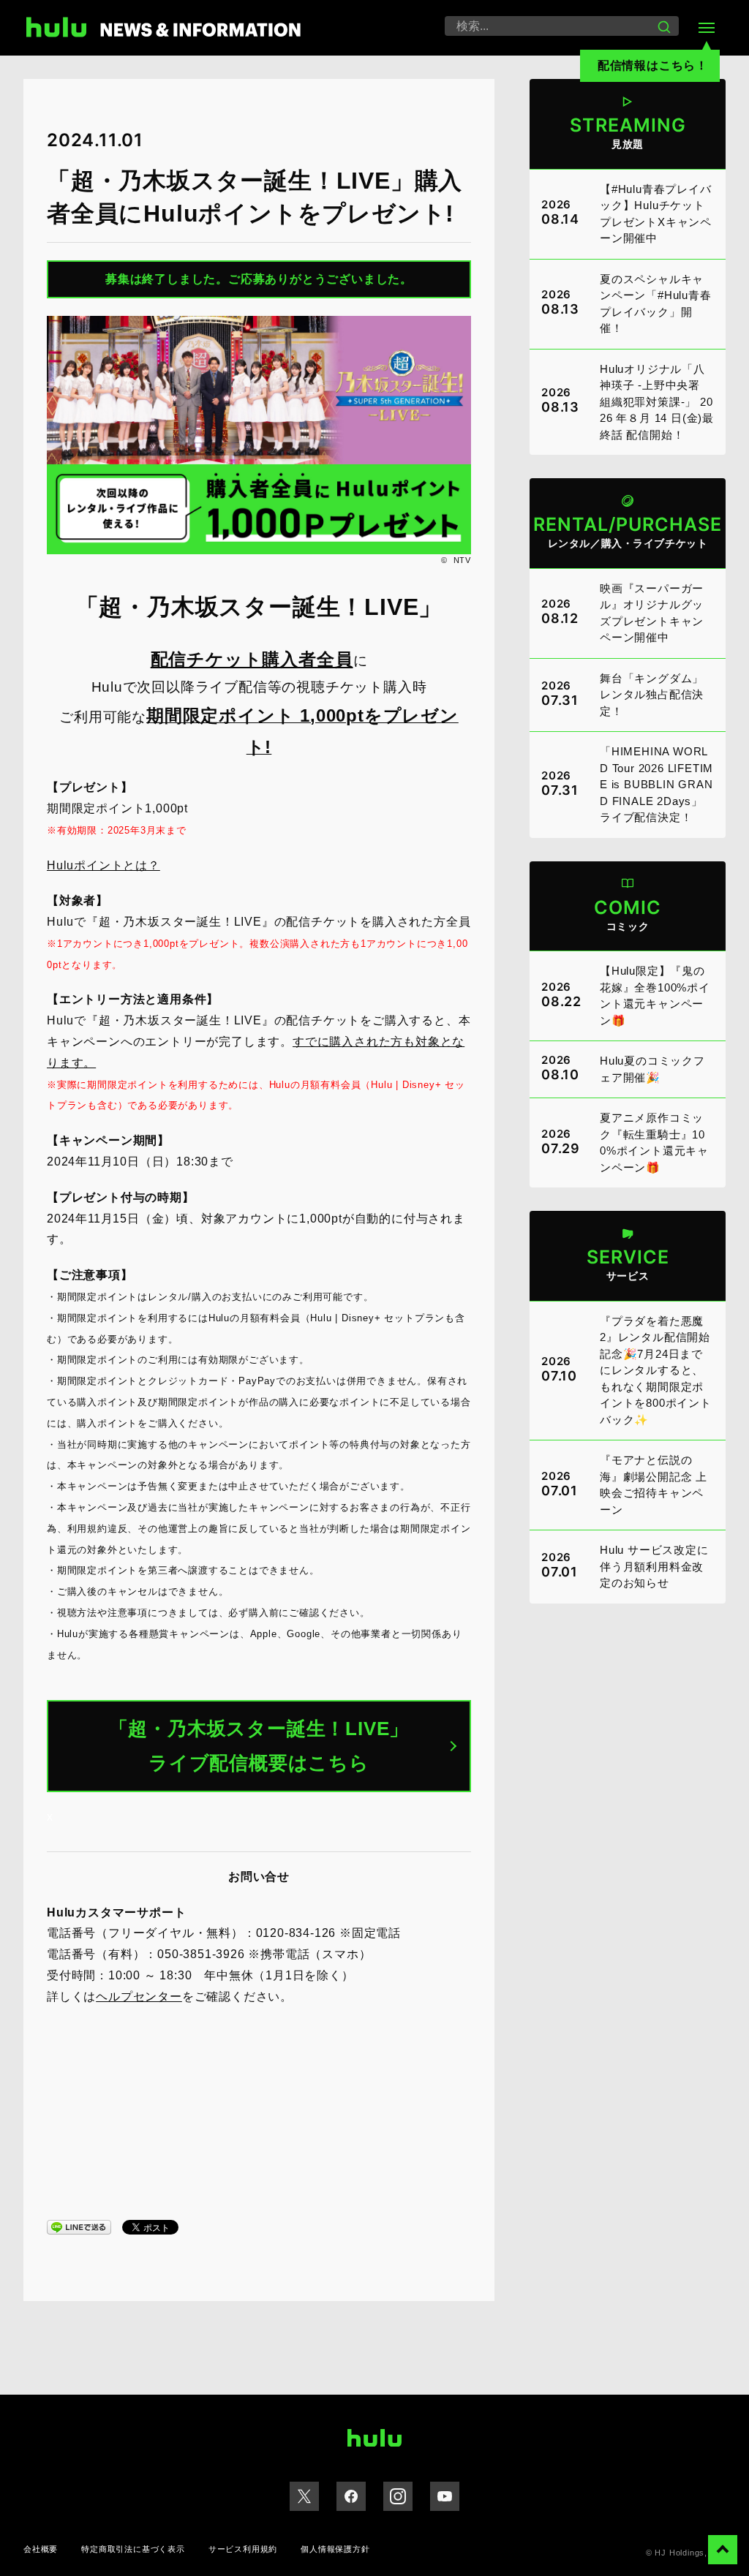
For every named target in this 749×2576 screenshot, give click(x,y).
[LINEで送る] (79, 2226)
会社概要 (41, 2549)
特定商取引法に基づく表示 (133, 2549)
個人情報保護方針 (335, 2549)
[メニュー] (707, 28)
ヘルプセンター (139, 1997)
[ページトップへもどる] (723, 2550)
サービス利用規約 (243, 2549)
